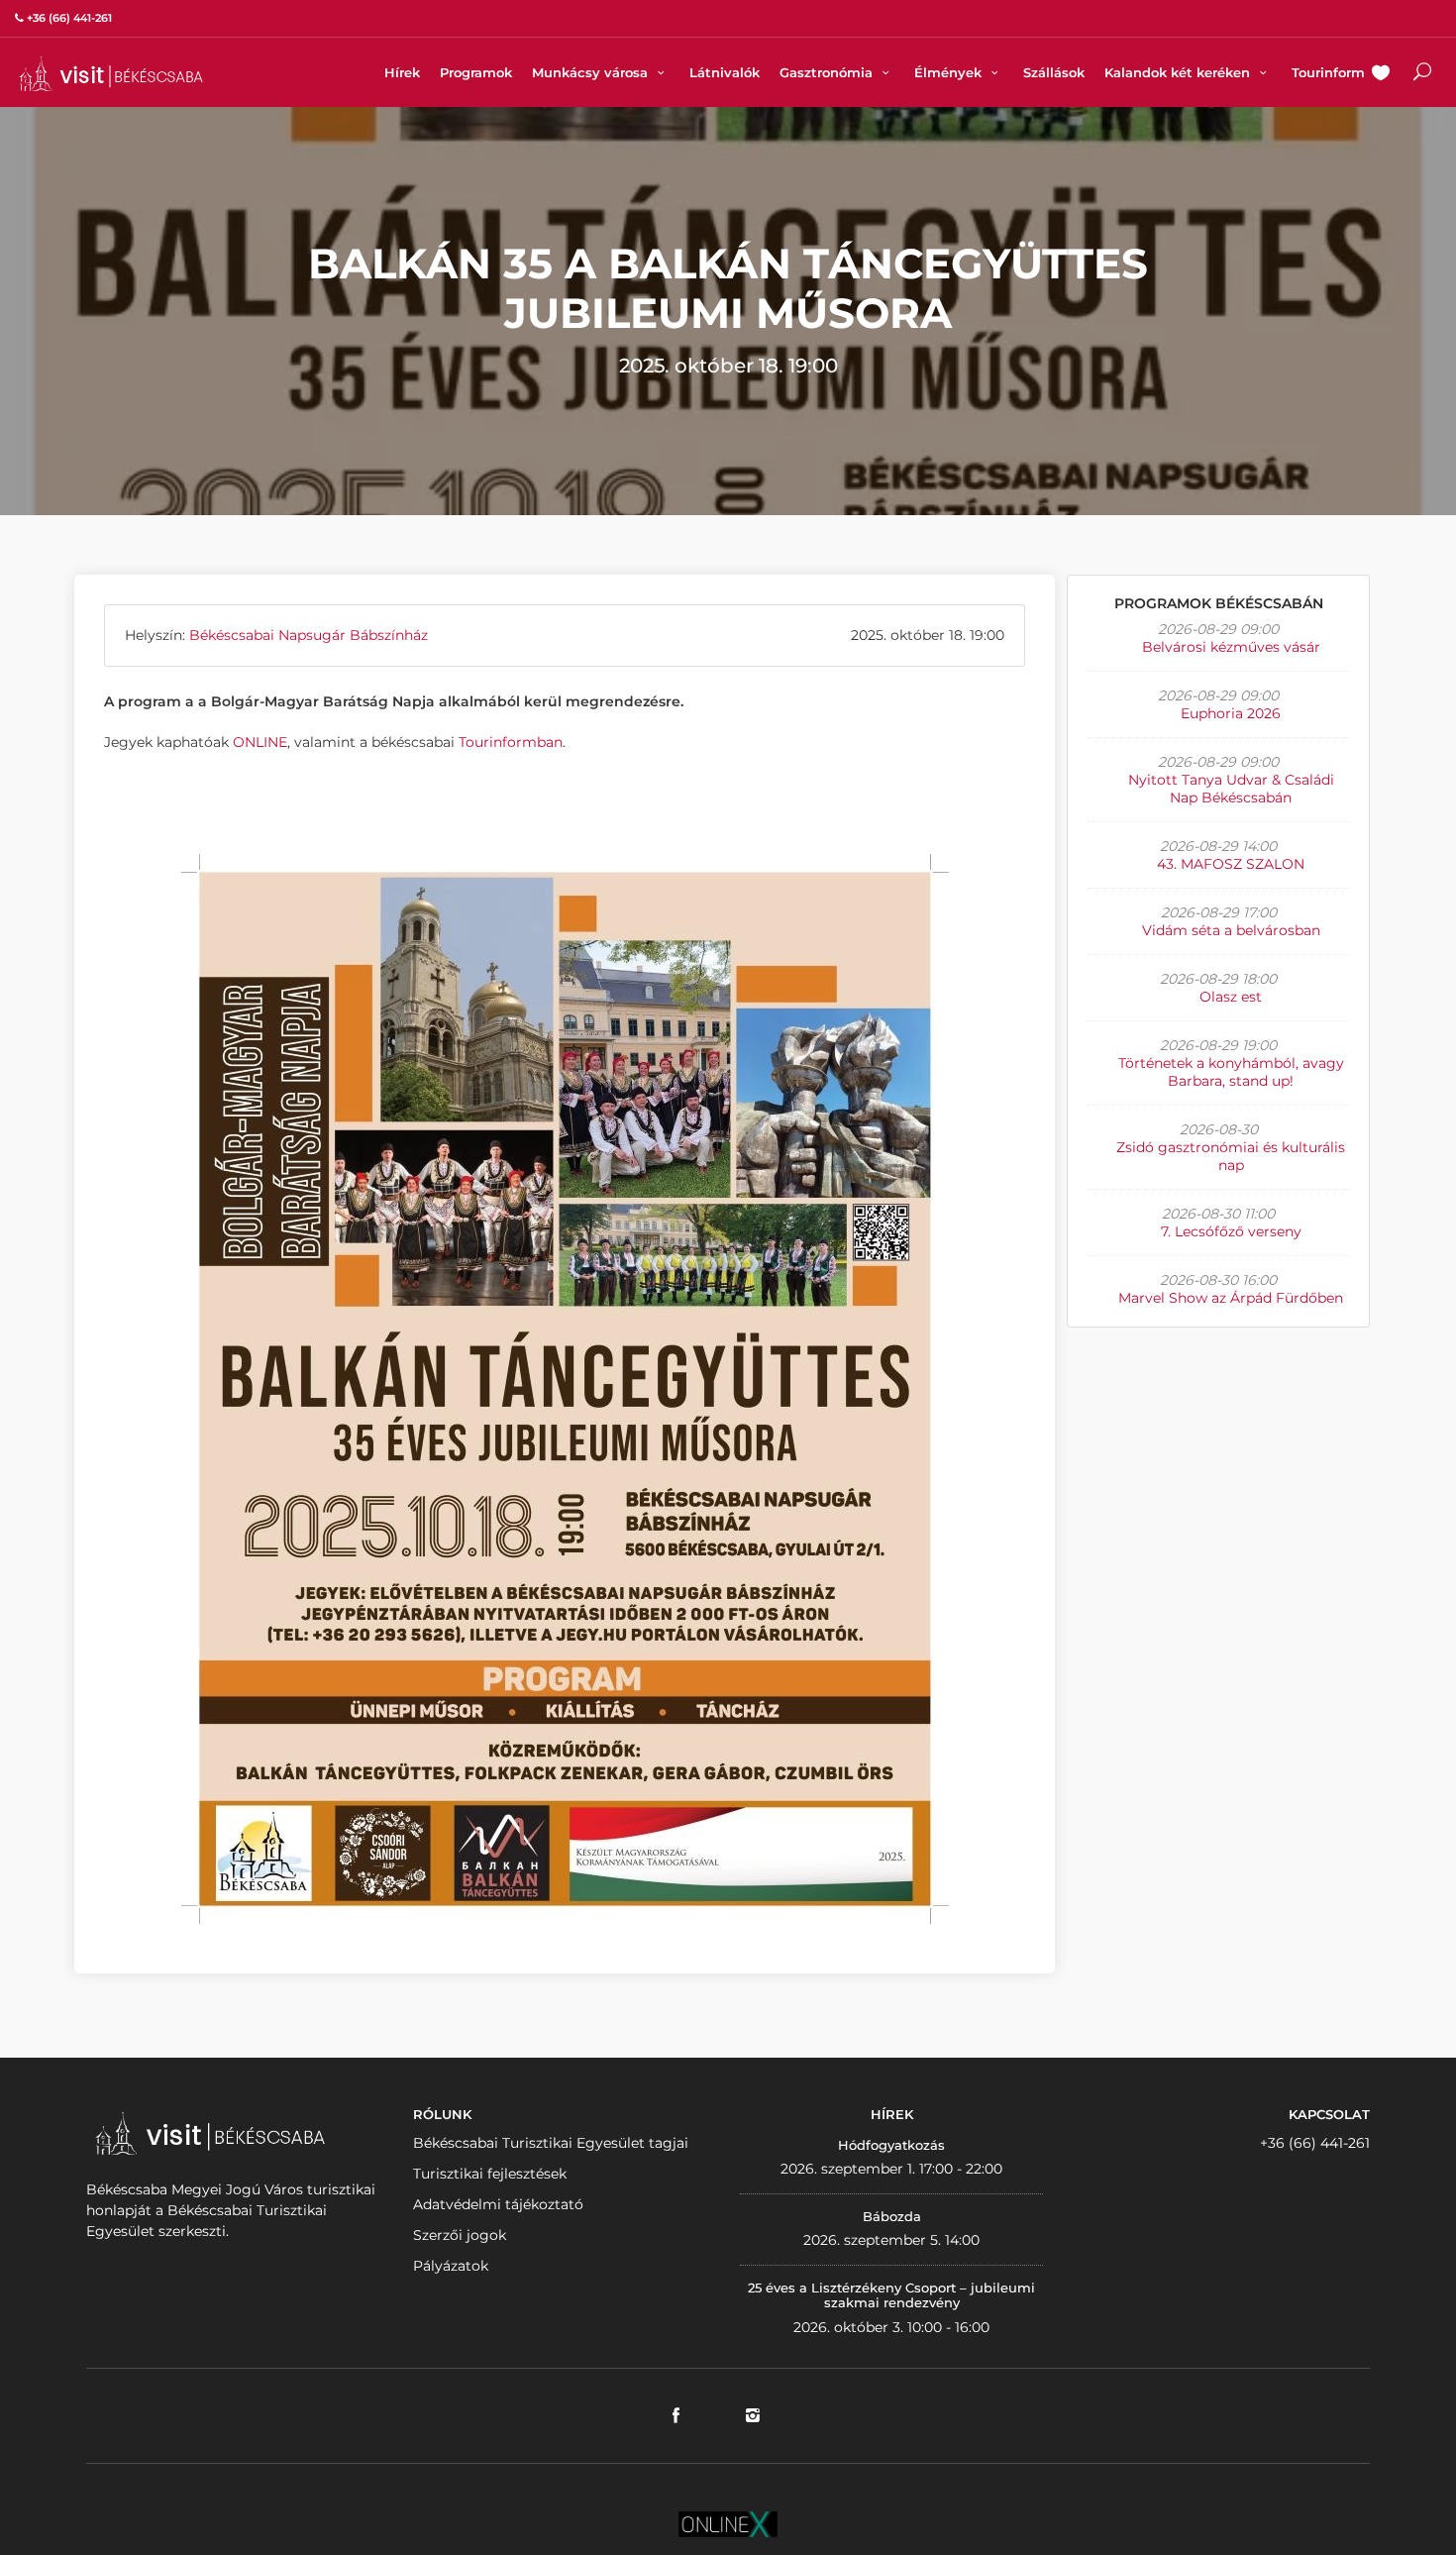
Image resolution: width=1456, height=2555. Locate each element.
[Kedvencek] (1381, 74)
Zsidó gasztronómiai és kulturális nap (1231, 1156)
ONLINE (260, 742)
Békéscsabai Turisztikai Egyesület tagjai (551, 2143)
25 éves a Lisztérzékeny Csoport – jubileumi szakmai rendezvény (891, 2295)
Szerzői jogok (460, 2235)
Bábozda (892, 2216)
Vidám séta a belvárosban (1231, 930)
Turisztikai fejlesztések (490, 2174)
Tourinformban (511, 742)
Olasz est (1231, 997)
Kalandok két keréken (1179, 72)
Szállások (1054, 72)
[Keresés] (1422, 74)
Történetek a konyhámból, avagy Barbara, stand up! (1231, 1072)
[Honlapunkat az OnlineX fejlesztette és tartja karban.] (728, 2522)
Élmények (950, 72)
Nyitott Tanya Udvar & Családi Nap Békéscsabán (1231, 789)
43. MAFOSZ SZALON (1231, 864)
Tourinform (1328, 72)
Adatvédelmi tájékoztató (498, 2204)
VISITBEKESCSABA (111, 74)
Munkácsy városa (592, 72)
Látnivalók (725, 72)
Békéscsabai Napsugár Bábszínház (309, 635)
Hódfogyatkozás (891, 2145)
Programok (476, 72)
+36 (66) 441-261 (1315, 2143)
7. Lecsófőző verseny (1231, 1231)
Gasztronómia (828, 72)
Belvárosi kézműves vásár (1231, 647)
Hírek (402, 72)
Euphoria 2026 (1231, 713)
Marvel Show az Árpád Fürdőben (1231, 1298)
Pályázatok (451, 2266)
